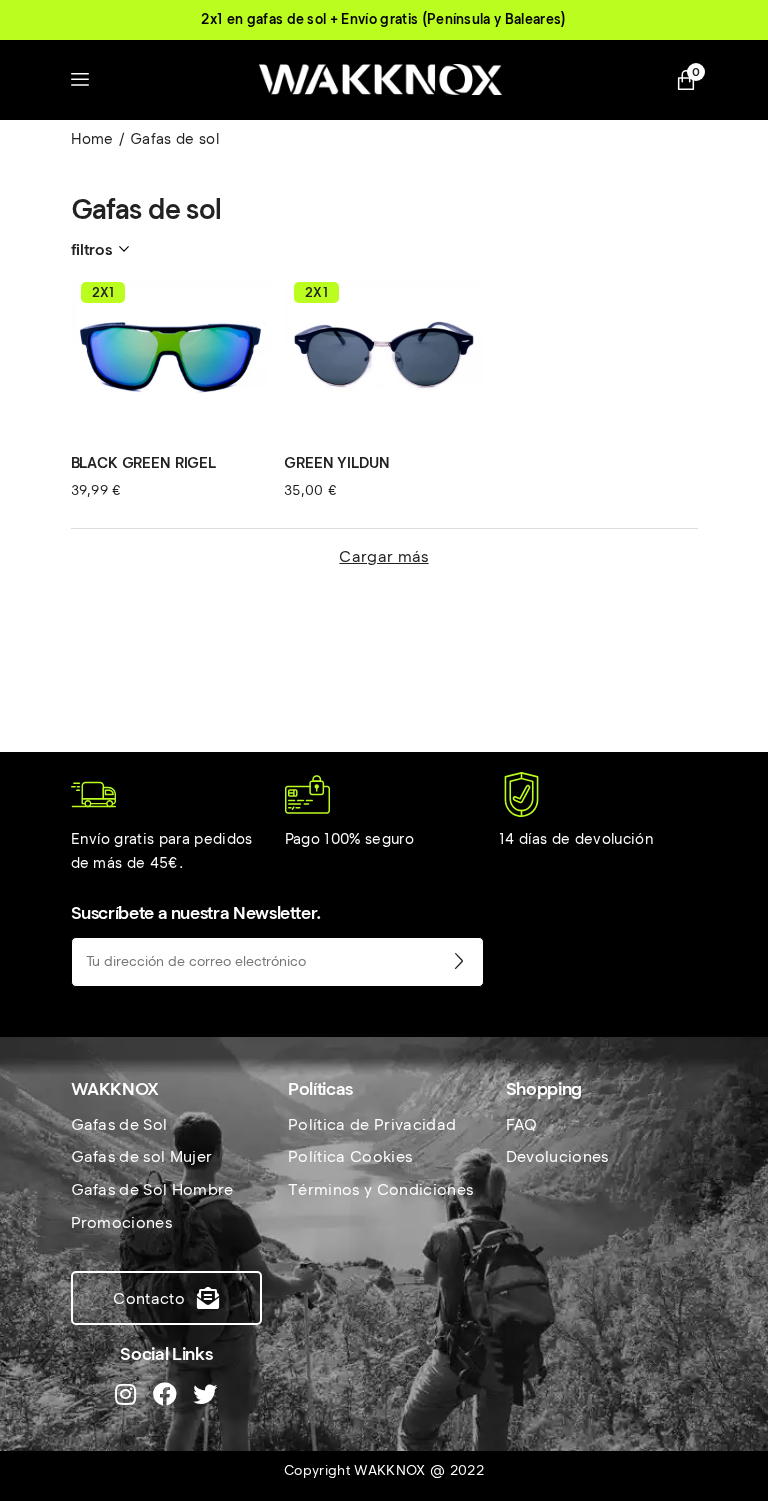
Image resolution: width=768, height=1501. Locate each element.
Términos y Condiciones (380, 1189)
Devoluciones (557, 1156)
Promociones (122, 1222)
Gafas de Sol (119, 1124)
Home (92, 139)
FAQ (522, 1124)
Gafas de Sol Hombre (152, 1189)
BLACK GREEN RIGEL (143, 463)
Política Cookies (350, 1156)
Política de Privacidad (372, 1124)
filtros (91, 249)
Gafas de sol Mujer (142, 1156)
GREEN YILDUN (336, 463)
